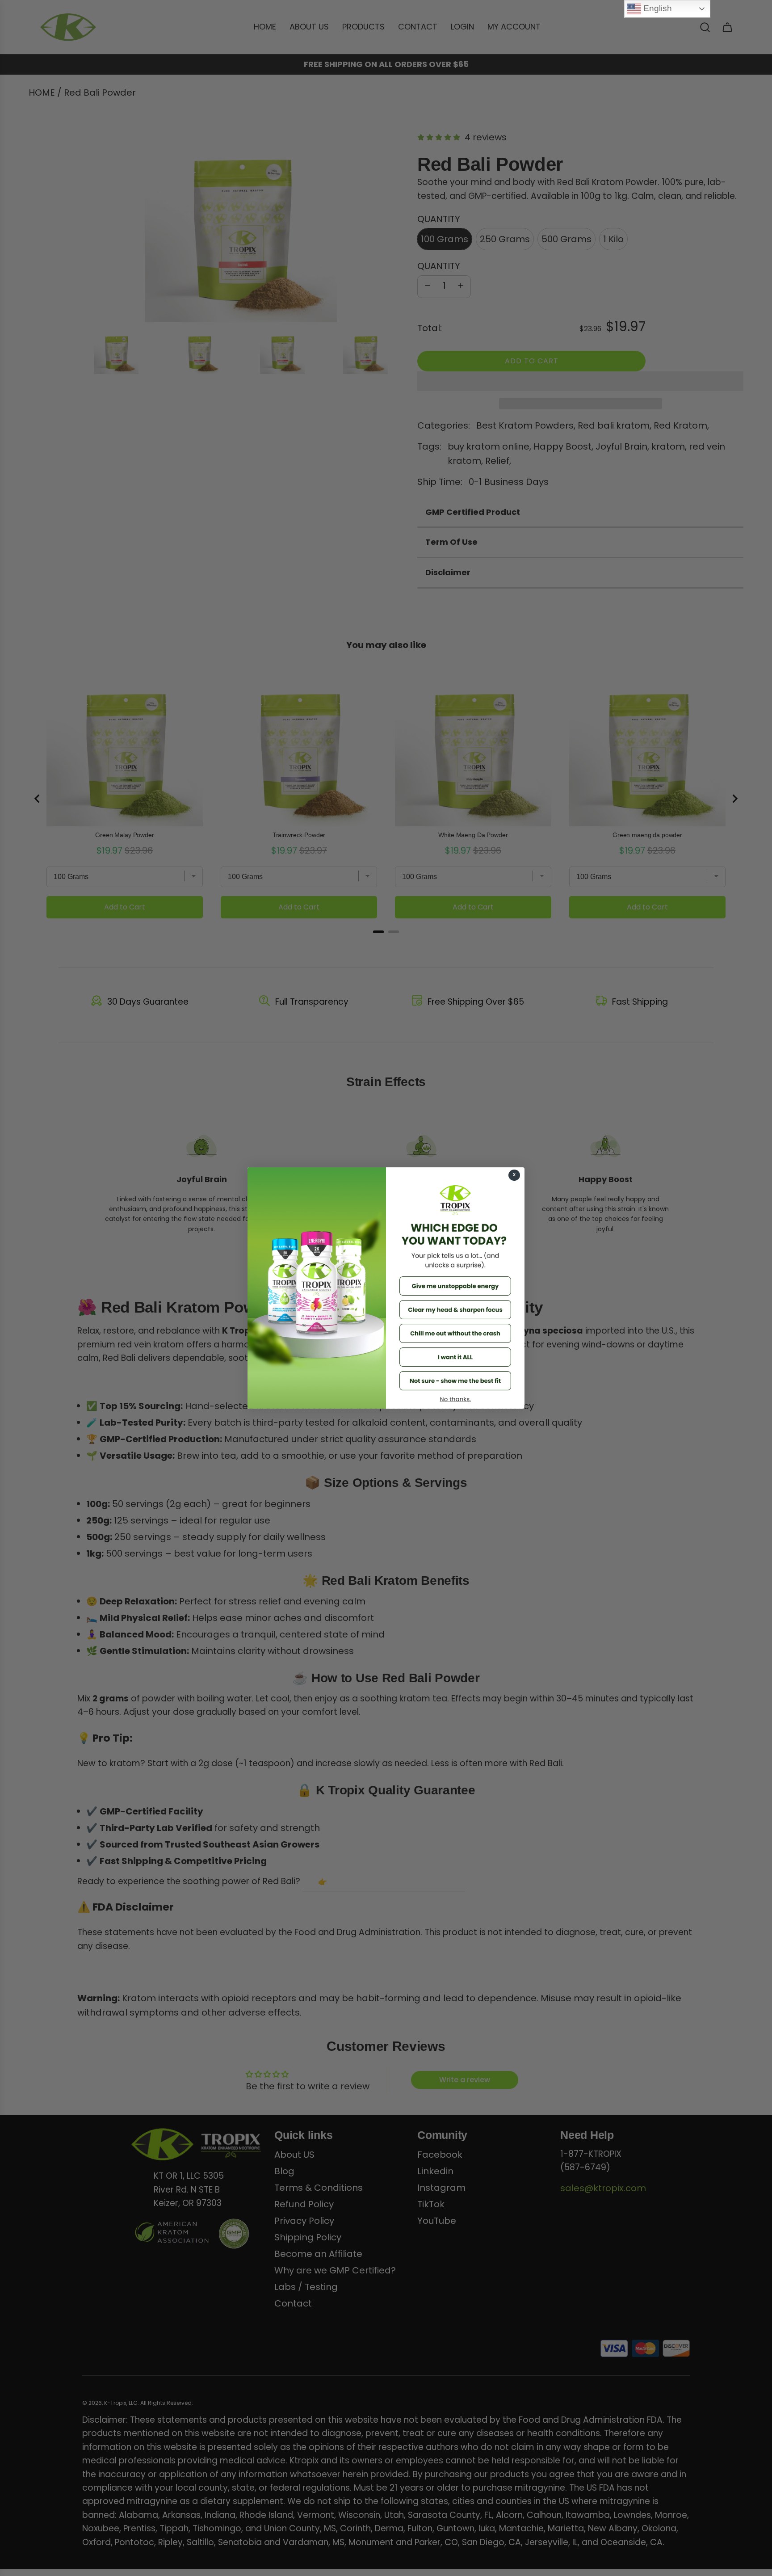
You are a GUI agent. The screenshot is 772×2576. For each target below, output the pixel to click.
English (657, 8)
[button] (455, 1286)
